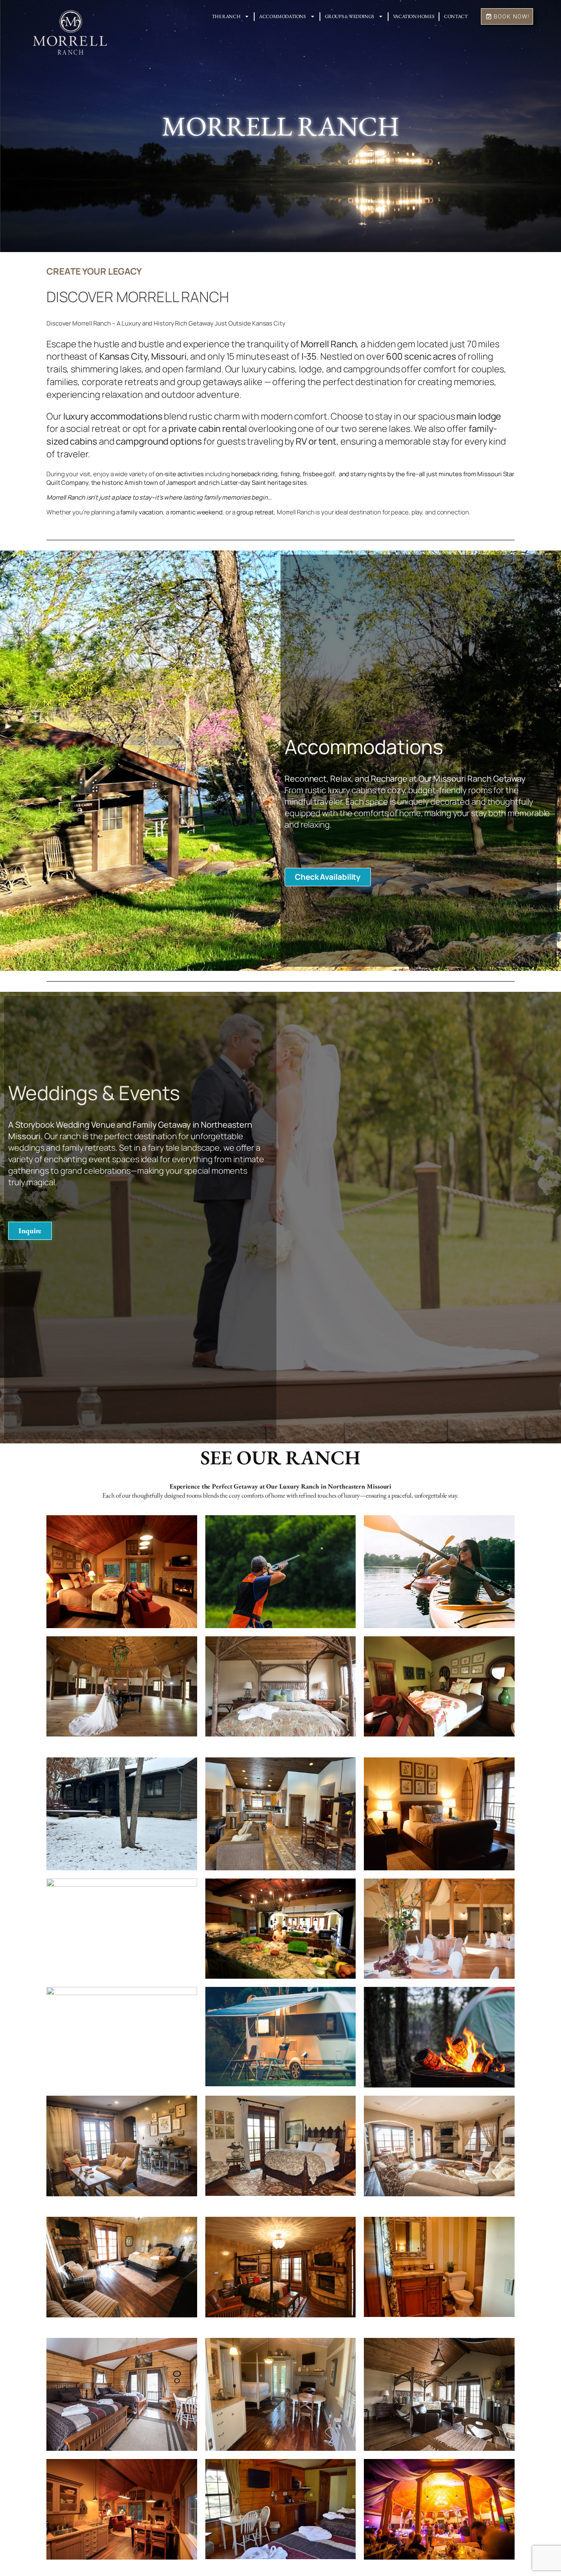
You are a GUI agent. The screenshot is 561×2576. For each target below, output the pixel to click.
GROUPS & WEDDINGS (349, 16)
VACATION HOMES (414, 16)
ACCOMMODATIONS (282, 16)
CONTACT (456, 16)
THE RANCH (226, 16)
